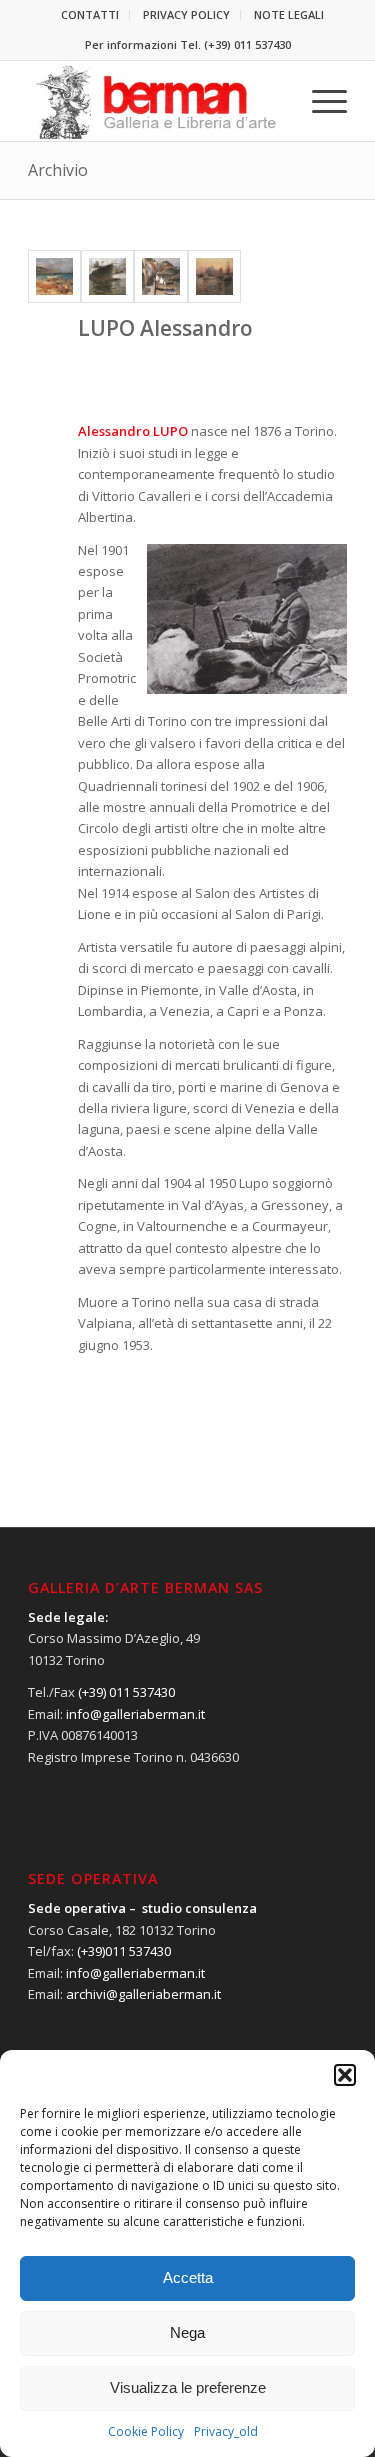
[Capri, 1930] (160, 276)
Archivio (58, 170)
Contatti (90, 14)
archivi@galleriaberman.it (143, 1994)
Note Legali (289, 14)
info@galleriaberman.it (135, 1714)
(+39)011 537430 (124, 1951)
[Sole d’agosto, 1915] (54, 276)
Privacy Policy (186, 14)
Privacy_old (226, 2431)
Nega (187, 2332)
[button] (345, 2075)
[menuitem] (90, 15)
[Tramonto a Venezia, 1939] (214, 276)
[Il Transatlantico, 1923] (107, 276)
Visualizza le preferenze (188, 2387)
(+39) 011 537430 (247, 44)
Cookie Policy (146, 2431)
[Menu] (319, 101)
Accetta (188, 2277)
